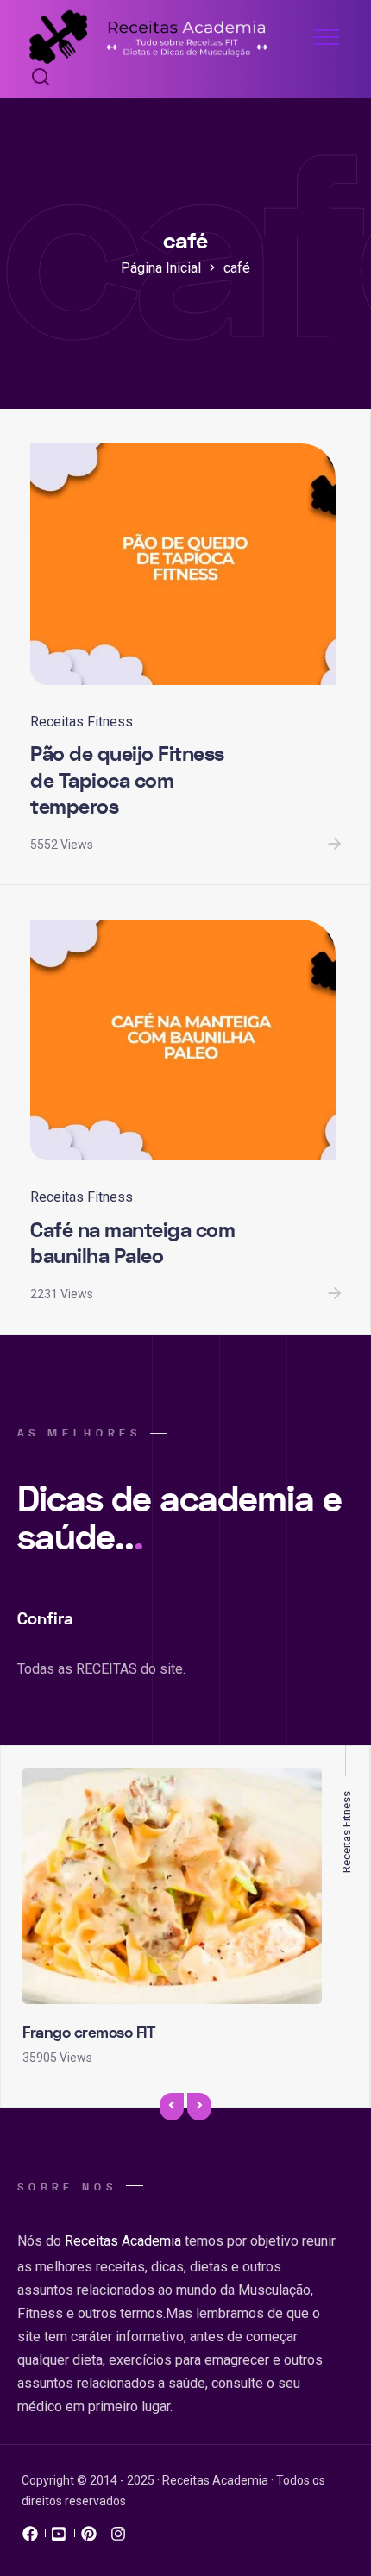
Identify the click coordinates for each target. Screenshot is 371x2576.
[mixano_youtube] (60, 2538)
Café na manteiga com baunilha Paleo (132, 1244)
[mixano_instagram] (118, 2538)
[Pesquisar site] (36, 79)
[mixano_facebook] (30, 2538)
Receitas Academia (123, 2241)
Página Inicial (161, 268)
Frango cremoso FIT (88, 2033)
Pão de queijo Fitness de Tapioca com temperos (127, 781)
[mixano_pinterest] (89, 2538)
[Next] (199, 2108)
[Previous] (172, 2108)
